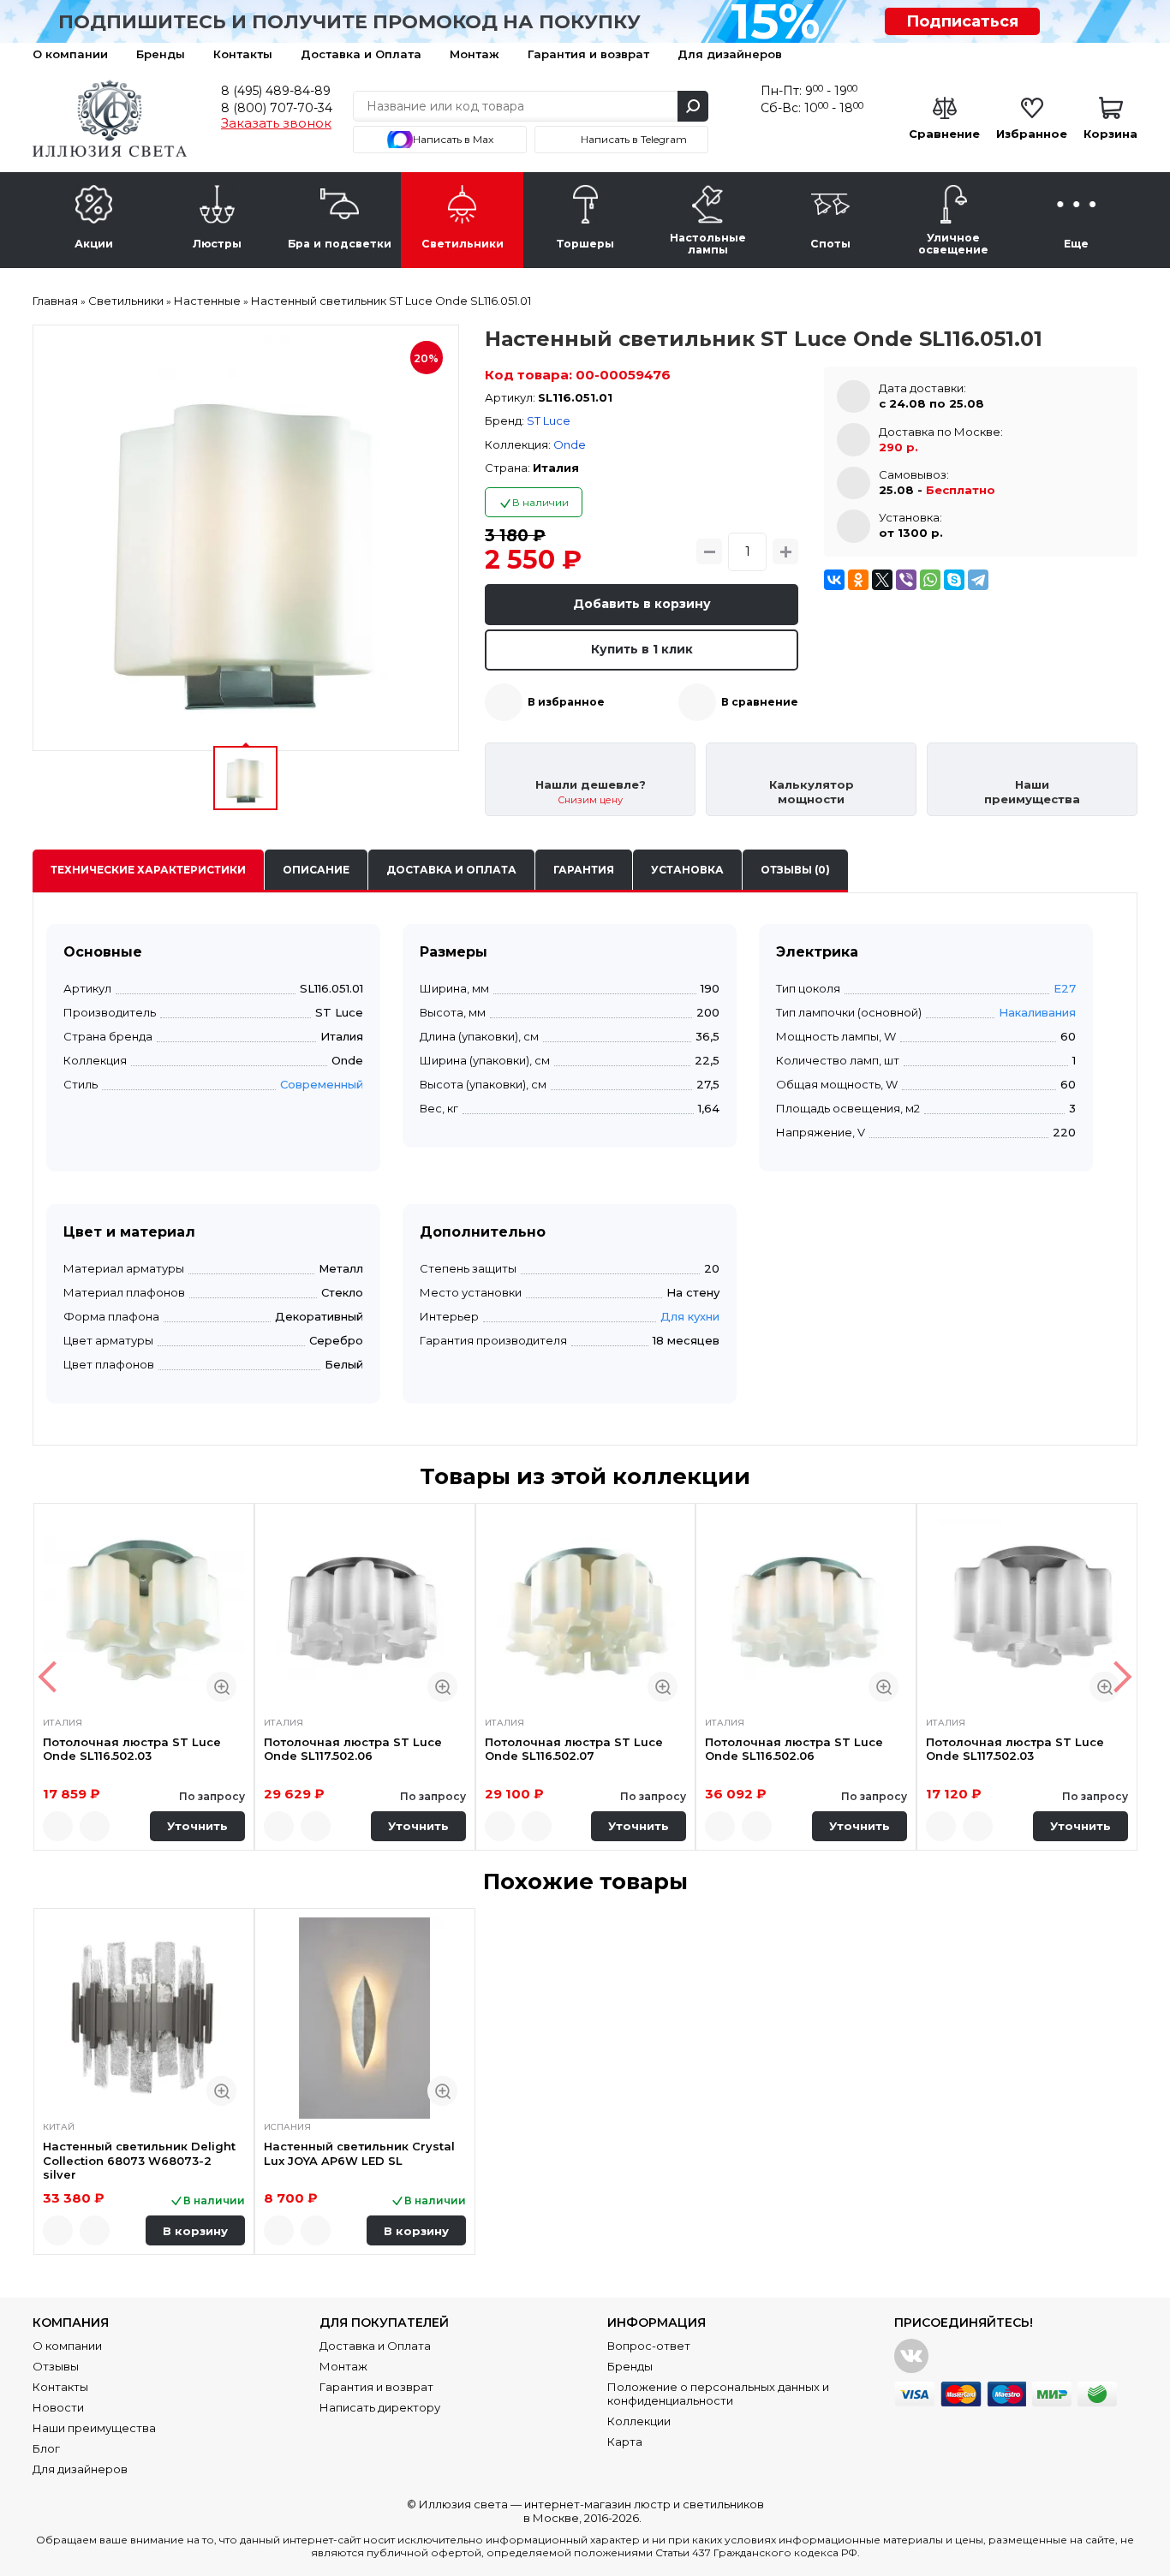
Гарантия (584, 870)
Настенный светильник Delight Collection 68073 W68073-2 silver (139, 2160)
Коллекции (639, 2421)
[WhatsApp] (930, 580)
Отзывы (56, 2366)
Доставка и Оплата (361, 54)
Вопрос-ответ (649, 2346)
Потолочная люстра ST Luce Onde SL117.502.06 (353, 1749)
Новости (58, 2407)
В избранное (566, 702)
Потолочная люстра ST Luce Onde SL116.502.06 (794, 1749)
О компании (70, 54)
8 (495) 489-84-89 (276, 91)
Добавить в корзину (642, 604)
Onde (570, 444)
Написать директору (380, 2407)
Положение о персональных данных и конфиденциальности (718, 2394)
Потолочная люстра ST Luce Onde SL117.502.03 (1015, 1749)
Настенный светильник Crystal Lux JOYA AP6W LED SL (359, 2153)
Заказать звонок (276, 123)
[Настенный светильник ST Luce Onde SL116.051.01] (246, 538)
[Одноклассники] (858, 580)
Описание (316, 870)
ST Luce (549, 420)
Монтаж (475, 54)
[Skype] (954, 580)
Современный (322, 1084)
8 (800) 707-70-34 (277, 108)
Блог (46, 2448)
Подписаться (962, 21)
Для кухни (690, 1316)
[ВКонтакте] (834, 580)
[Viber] (906, 580)
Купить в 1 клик (642, 649)
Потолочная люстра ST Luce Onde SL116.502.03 (132, 1749)
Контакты (243, 54)
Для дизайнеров (730, 54)
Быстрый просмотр (221, 1687)
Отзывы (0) (795, 870)
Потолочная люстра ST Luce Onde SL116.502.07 (574, 1749)
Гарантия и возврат (588, 54)
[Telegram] (978, 580)
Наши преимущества (94, 2428)
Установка (687, 870)
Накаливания (1037, 1012)
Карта (625, 2442)
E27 (1065, 988)
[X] (882, 580)
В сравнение (760, 702)
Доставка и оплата (451, 870)
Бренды (161, 54)
